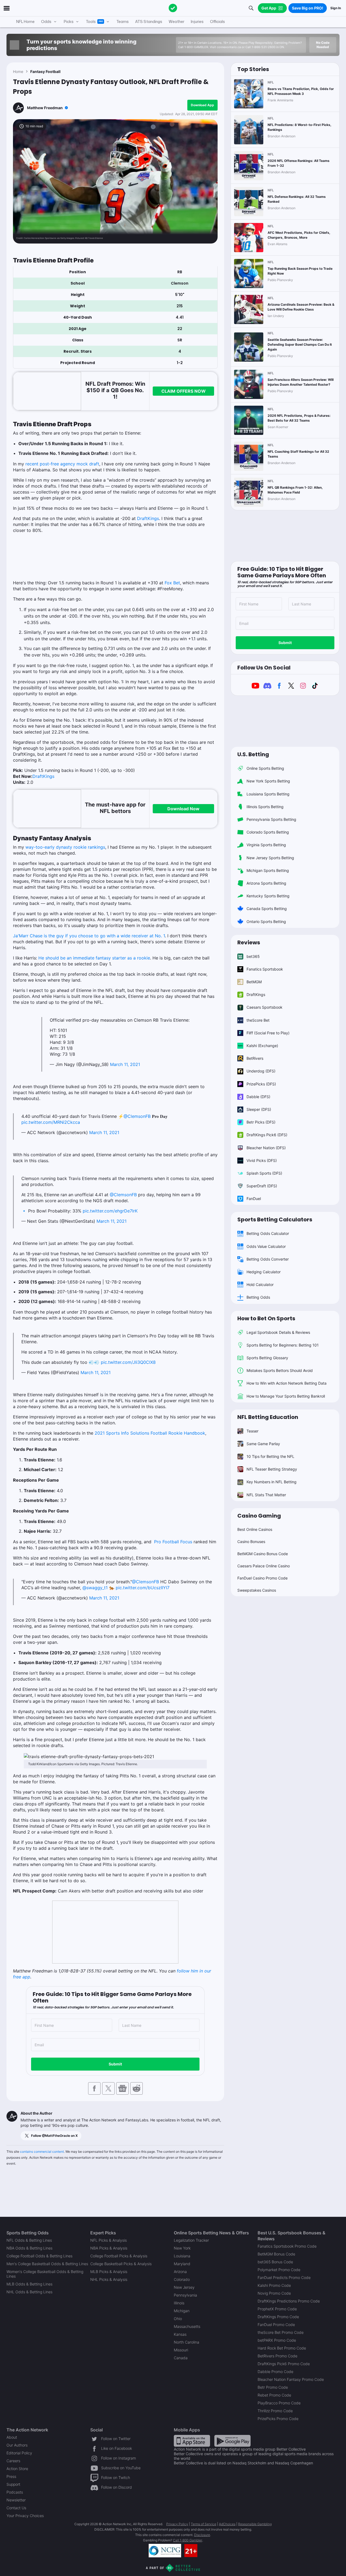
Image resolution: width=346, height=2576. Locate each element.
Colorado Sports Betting (268, 832)
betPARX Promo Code (277, 2340)
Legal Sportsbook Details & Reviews (278, 1332)
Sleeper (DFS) (259, 1109)
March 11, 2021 (125, 1064)
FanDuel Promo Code (276, 2325)
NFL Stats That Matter (266, 1495)
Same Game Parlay (263, 1444)
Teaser (252, 1431)
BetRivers (255, 1058)
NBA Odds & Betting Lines (29, 2248)
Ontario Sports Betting (266, 922)
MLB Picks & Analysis (109, 2272)
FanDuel (254, 1199)
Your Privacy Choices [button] (25, 2516)
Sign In (336, 8)
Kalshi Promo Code (274, 2285)
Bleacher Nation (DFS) (266, 1148)
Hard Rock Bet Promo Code (282, 2348)
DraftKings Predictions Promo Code (289, 2301)
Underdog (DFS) (261, 1071)
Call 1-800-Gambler (188, 2540)
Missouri (181, 2350)
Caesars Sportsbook (265, 1007)
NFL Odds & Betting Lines (29, 2240)
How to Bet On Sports (266, 1318)
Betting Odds (258, 1297)
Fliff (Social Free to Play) (268, 1033)
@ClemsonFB (137, 1116)
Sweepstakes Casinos (257, 1590)
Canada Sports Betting (267, 909)
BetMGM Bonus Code (276, 2254)
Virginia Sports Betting (266, 845)
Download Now (183, 809)
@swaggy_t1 (95, 1588)
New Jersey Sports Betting (270, 858)
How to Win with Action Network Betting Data (287, 1383)
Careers (13, 2461)
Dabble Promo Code (275, 2372)
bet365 (253, 956)
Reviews (249, 942)
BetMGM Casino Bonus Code (263, 1554)
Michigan (182, 2311)
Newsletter (16, 2500)
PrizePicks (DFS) (261, 1084)
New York (182, 2248)
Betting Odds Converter (268, 1259)
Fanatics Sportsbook (265, 969)
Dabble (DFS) (258, 1097)
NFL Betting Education (268, 1417)
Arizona (180, 2272)
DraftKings (148, 518)
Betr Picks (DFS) (261, 1122)
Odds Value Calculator (266, 1246)
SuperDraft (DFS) (262, 1186)
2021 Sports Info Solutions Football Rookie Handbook (150, 1433)
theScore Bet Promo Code (281, 2332)
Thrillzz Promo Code (275, 2411)
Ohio (178, 2319)
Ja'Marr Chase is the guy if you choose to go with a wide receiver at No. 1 (89, 936)
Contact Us (16, 2508)
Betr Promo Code (273, 2387)
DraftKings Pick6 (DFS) (267, 1135)
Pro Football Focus (173, 1542)
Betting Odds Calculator (268, 1233)
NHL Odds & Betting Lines (29, 2292)
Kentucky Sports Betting (268, 896)
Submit (115, 2064)
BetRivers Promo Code (277, 2356)
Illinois (179, 2303)
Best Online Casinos (255, 1529)
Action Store (17, 2469)
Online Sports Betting (265, 768)
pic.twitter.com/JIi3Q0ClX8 (128, 1362)
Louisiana (182, 2256)
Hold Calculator (260, 1284)
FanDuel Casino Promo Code (262, 1578)
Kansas (180, 2334)
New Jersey (184, 2287)
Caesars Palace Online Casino (264, 1566)
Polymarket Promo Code (279, 2270)
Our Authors (17, 2445)
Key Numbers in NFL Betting (272, 1482)
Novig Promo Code (274, 2293)
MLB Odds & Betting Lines (29, 2284)
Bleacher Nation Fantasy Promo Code (291, 2379)
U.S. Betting (253, 754)
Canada (181, 2358)
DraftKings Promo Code (278, 2317)
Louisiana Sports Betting (268, 794)
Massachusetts (187, 2326)
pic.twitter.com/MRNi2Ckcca (51, 1122)
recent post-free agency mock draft (62, 464)
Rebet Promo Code (274, 2395)
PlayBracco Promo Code (279, 2403)
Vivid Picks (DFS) (262, 1160)
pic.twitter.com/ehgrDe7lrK (110, 1211)
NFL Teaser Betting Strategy (272, 1469)
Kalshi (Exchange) (262, 1046)
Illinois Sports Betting (265, 807)
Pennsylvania (185, 2295)
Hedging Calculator (264, 1272)
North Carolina (187, 2342)
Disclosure (202, 2535)
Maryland (182, 2264)
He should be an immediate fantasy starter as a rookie (94, 958)
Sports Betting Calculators (275, 1219)
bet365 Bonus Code (275, 2262)
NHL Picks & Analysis (109, 2279)
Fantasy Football (45, 71)
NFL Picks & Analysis (109, 2240)
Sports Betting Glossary (267, 1358)
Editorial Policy (19, 2453)
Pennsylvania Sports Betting (271, 819)
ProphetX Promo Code (277, 2309)
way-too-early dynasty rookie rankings (65, 847)
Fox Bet (172, 583)
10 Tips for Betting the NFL (270, 1456)
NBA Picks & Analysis (109, 2248)
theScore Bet (258, 1020)
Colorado (182, 2279)
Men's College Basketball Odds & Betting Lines (47, 2264)
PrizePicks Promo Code (278, 2419)
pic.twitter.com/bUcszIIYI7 (143, 1588)
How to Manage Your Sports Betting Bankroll (286, 1396)
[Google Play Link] (232, 2440)
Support (13, 2484)
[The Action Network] (173, 8)
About (12, 2437)
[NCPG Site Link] (165, 2551)
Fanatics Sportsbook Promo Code (287, 2246)
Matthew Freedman (45, 108)
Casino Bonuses (251, 1542)
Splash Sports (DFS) (264, 1173)
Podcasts (15, 2492)
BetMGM (254, 982)
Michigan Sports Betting (268, 870)
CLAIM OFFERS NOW (184, 391)
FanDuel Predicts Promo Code (284, 2277)
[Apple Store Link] (192, 2440)
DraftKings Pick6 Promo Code (284, 2364)
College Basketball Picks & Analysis (121, 2264)
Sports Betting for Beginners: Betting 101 (283, 1345)
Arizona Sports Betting (266, 883)
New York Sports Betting (268, 781)
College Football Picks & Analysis (119, 2256)
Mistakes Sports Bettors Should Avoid (280, 1370)
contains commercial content (42, 2152)
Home (18, 71)
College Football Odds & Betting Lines (39, 2256)
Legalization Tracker (191, 2240)
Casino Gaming (259, 1516)
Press (11, 2476)
